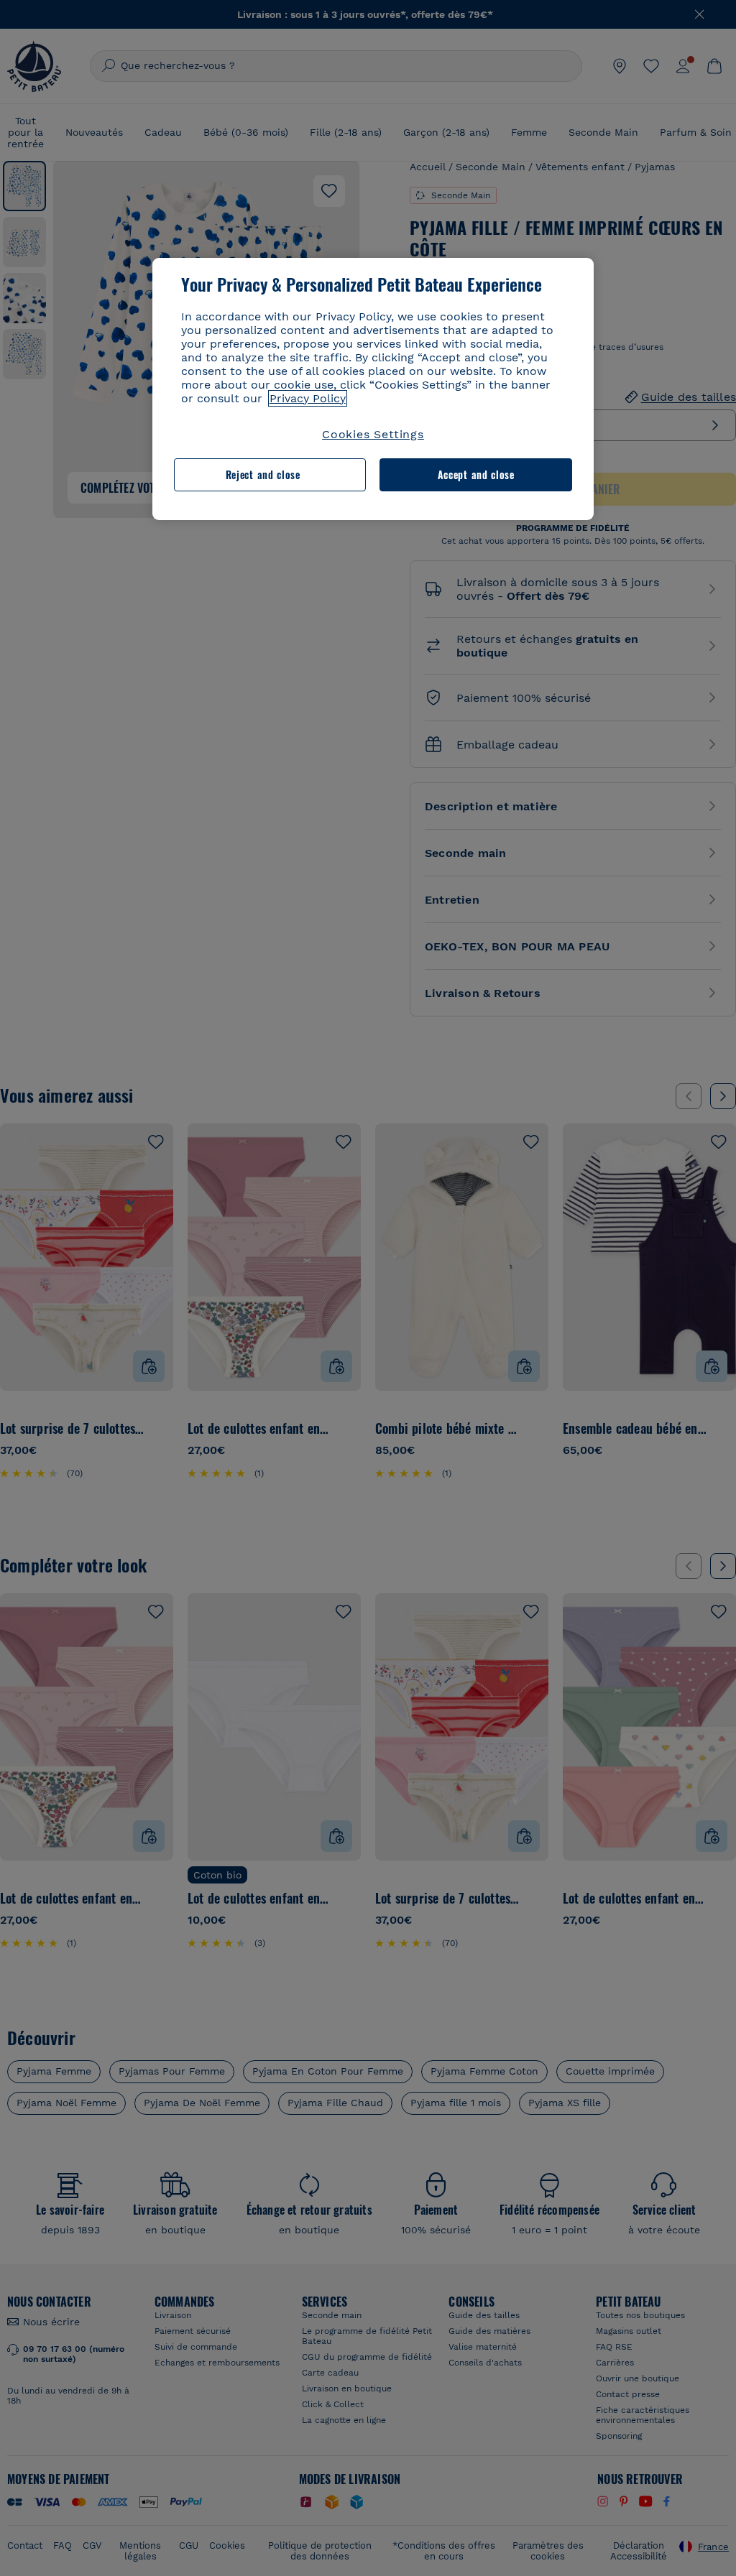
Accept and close (476, 474)
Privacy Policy (308, 398)
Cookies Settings (373, 434)
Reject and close (263, 474)
